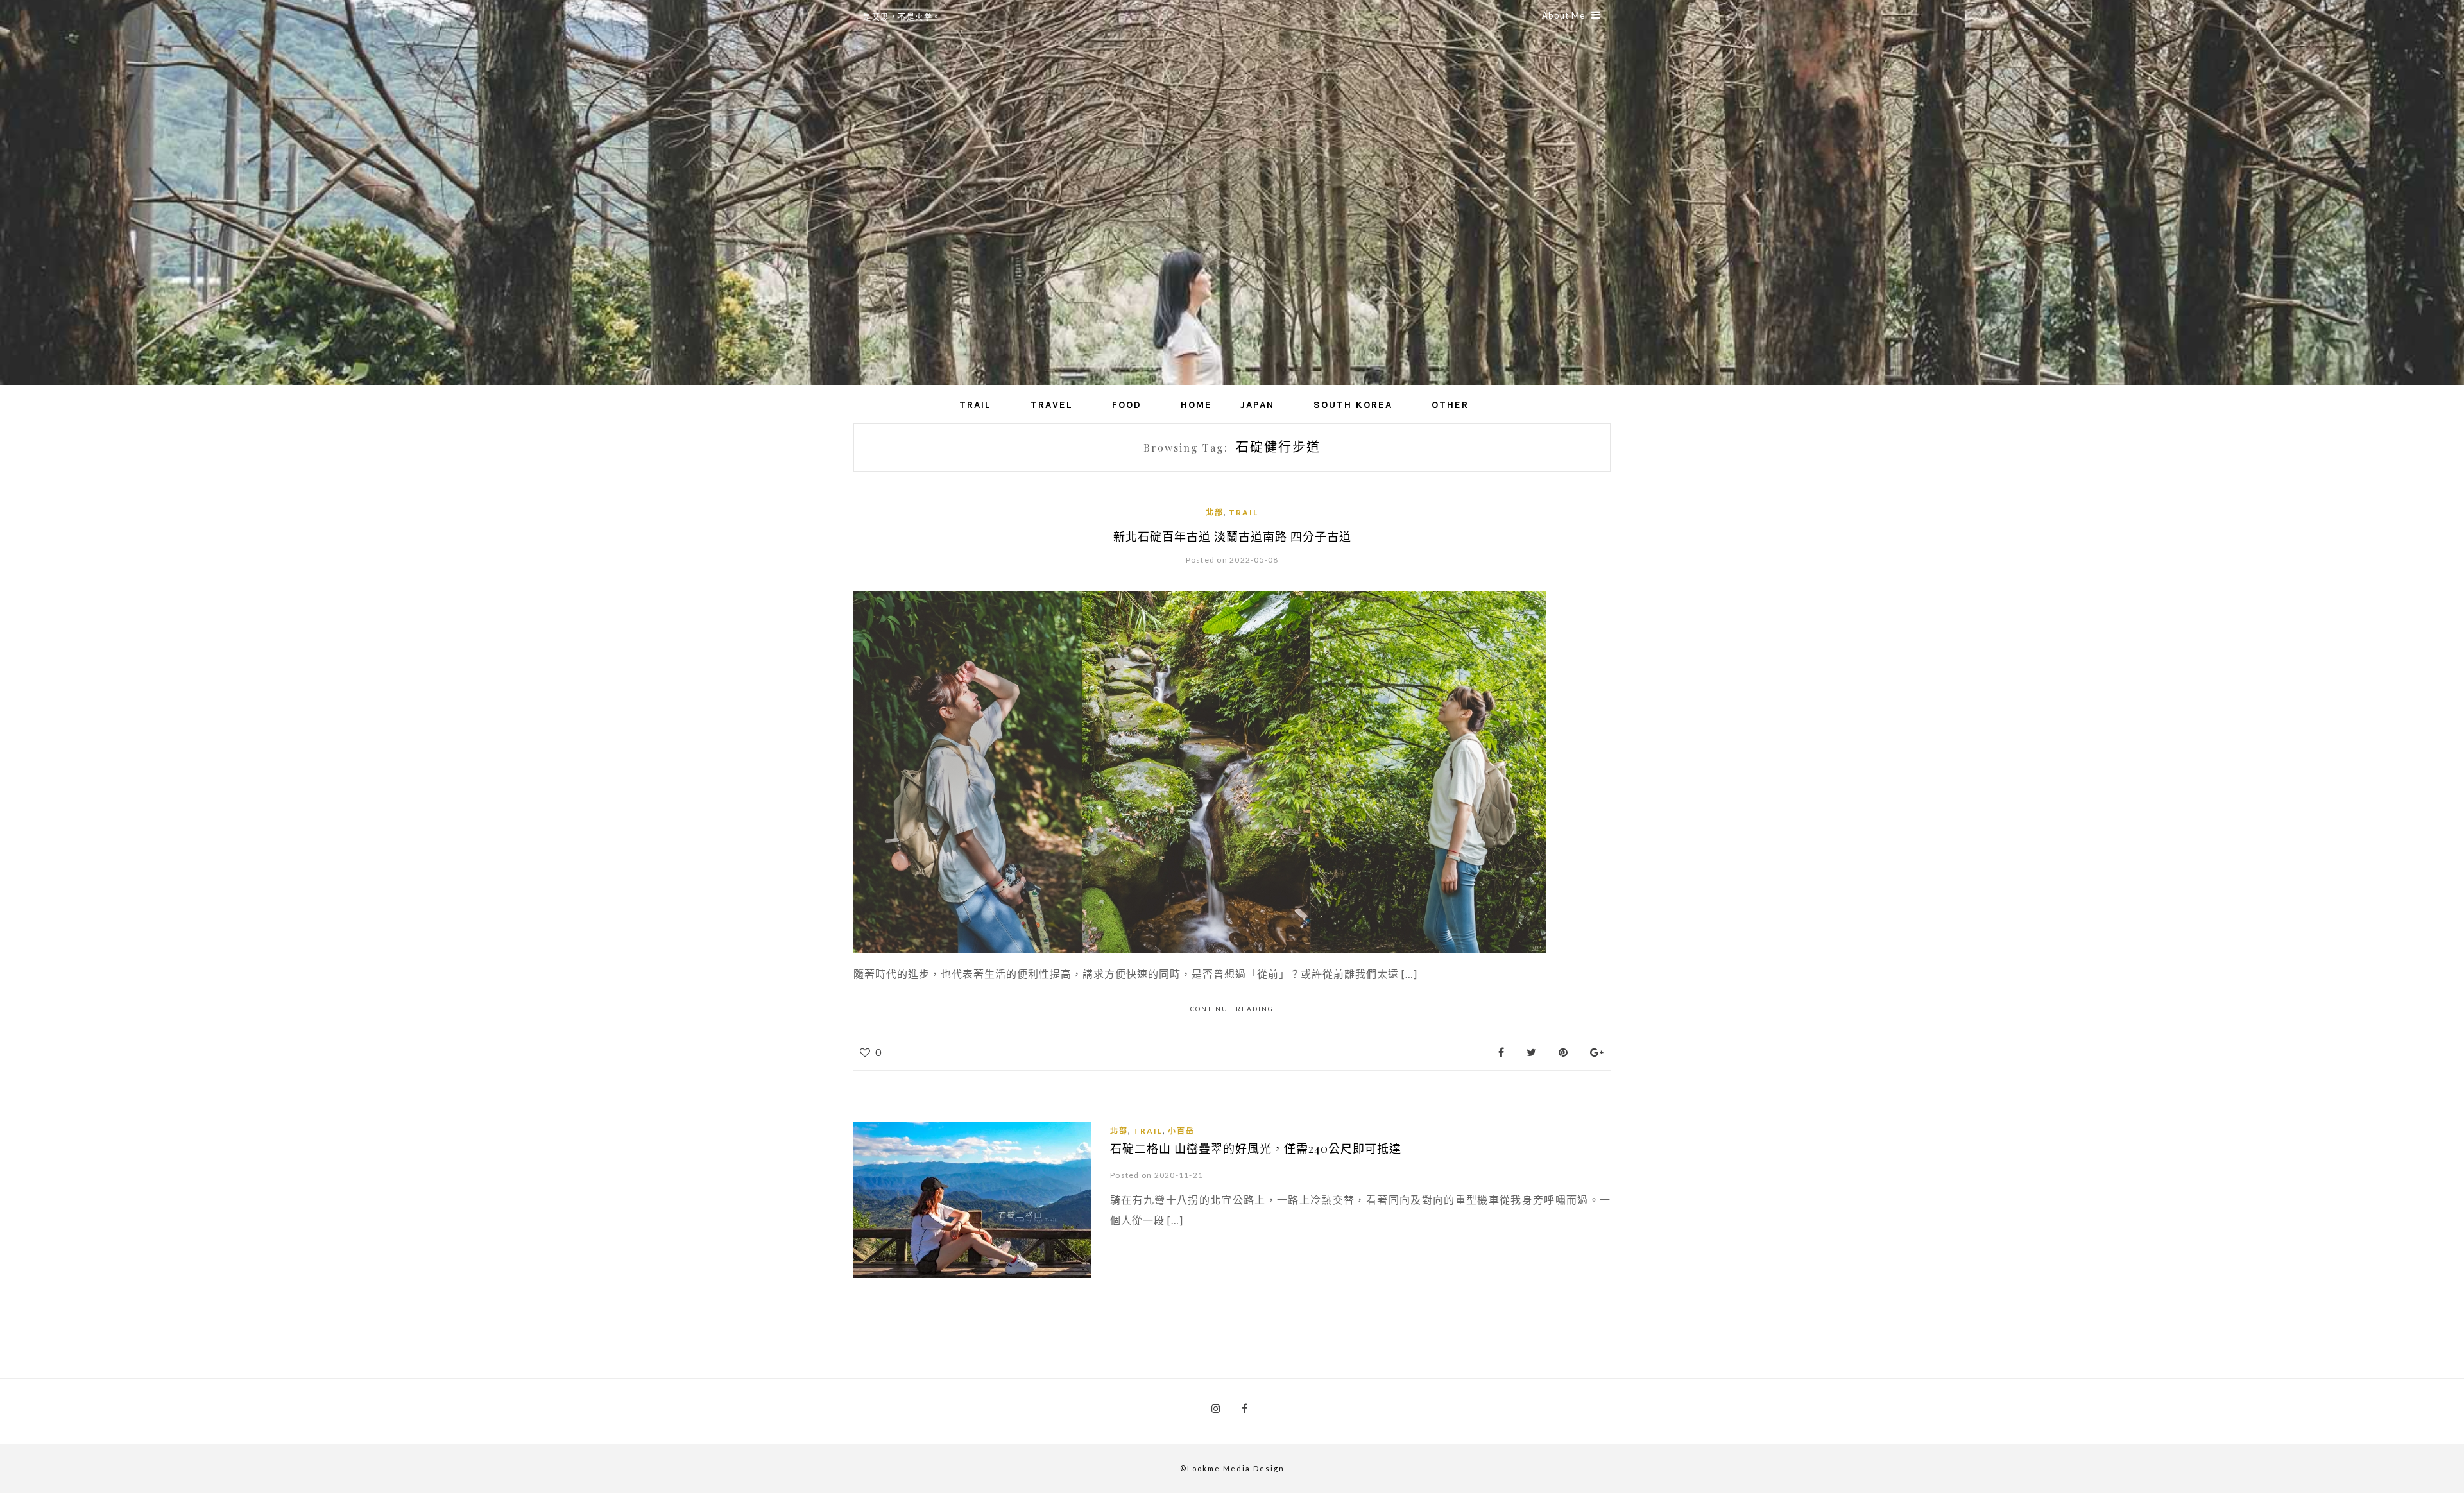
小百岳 (1181, 1131)
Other (1450, 405)
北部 (1215, 512)
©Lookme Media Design (1232, 1468)
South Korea (1353, 405)
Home (1196, 405)
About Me (1563, 15)
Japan (1257, 405)
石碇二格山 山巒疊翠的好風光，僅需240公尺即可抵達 (1256, 1148)
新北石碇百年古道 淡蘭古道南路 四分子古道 (1232, 536)
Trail (975, 405)
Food (1127, 405)
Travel (1052, 405)
